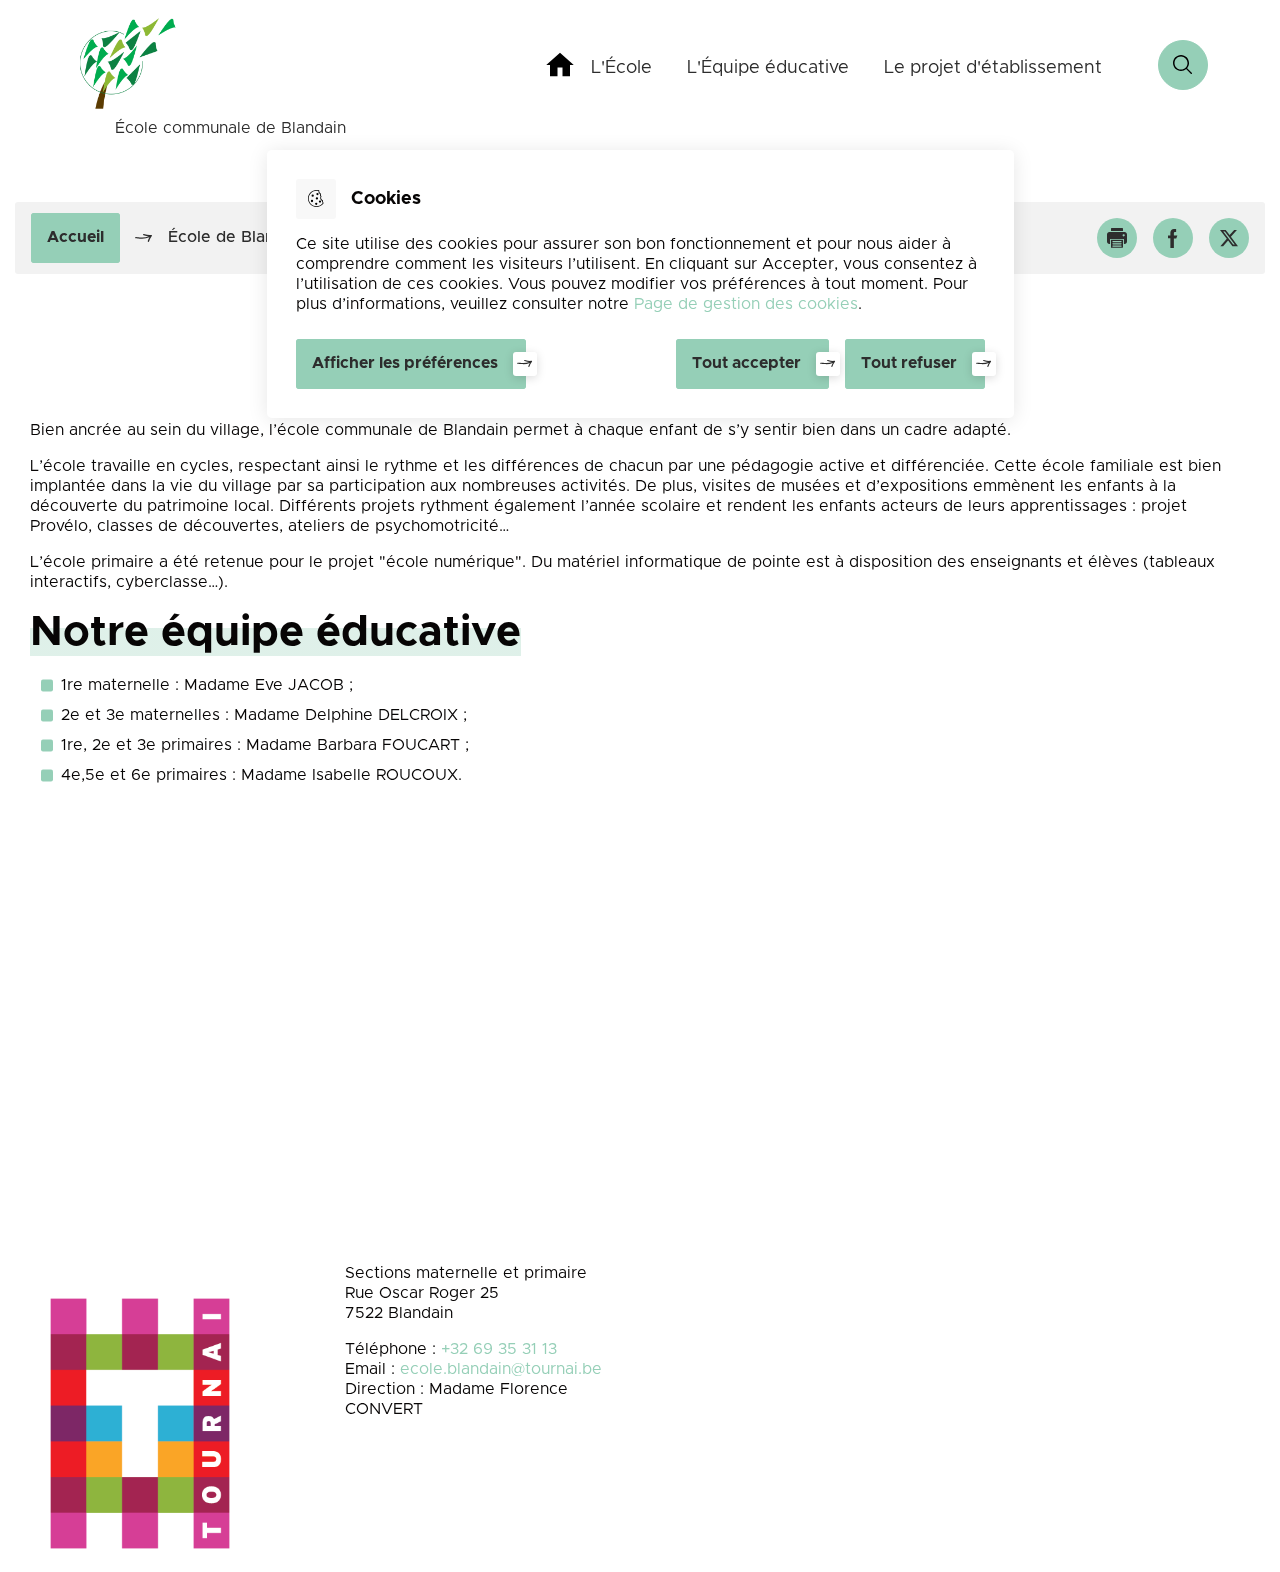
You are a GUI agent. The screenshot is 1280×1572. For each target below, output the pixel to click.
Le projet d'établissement (993, 68)
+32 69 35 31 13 (499, 1349)
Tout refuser (909, 363)
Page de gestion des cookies (746, 304)
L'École (621, 68)
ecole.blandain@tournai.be (501, 1369)
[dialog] (640, 284)
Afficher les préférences (405, 363)
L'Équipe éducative (768, 68)
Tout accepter (746, 363)
